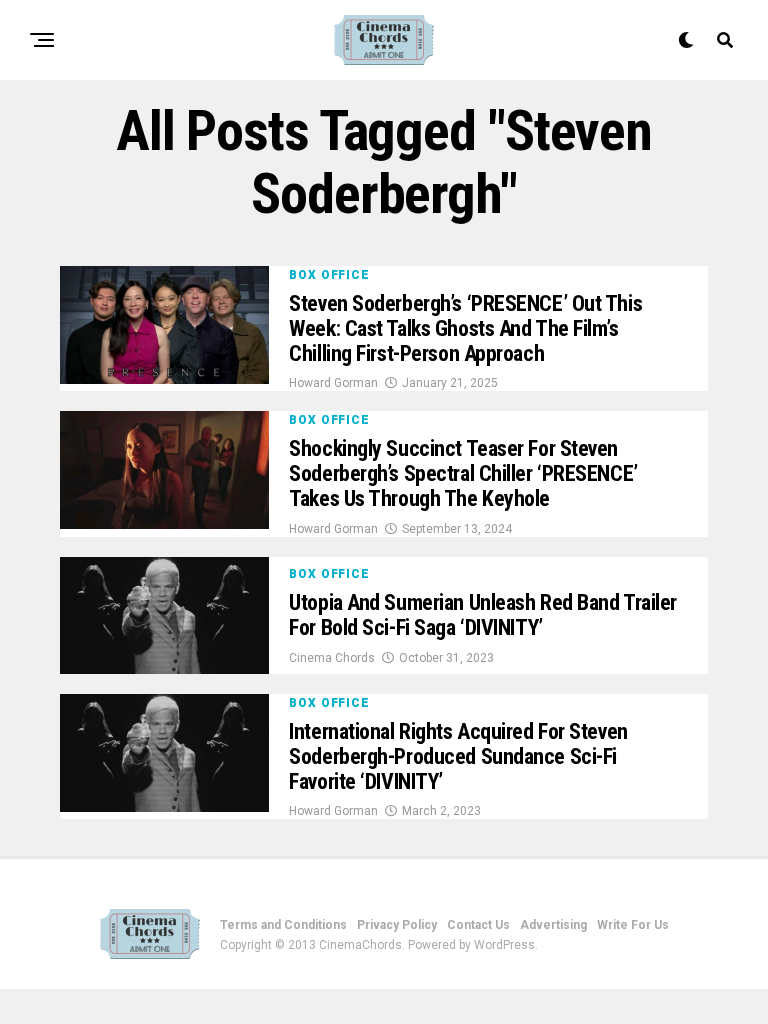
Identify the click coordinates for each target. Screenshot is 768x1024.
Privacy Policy (397, 925)
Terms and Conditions (283, 925)
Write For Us (633, 925)
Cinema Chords (332, 658)
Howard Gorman (333, 383)
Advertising (553, 925)
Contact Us (478, 925)
